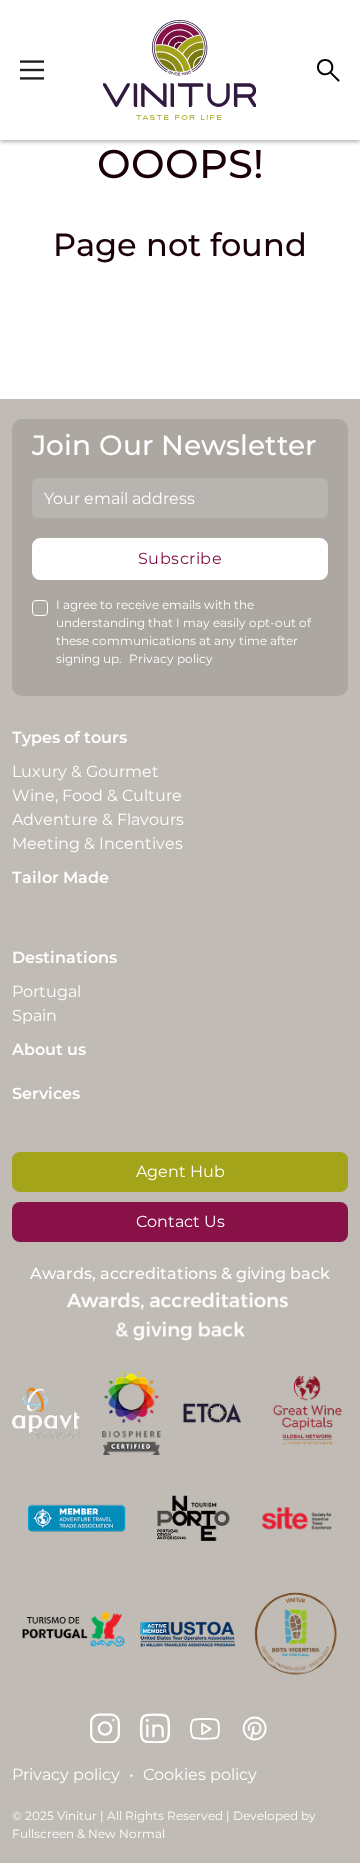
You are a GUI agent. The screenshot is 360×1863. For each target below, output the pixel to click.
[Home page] (180, 70)
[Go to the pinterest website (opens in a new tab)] (255, 1728)
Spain (34, 1015)
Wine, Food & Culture (97, 795)
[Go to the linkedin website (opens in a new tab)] (155, 1728)
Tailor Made (60, 877)
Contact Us (180, 1221)
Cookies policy (200, 1774)
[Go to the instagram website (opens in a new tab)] (105, 1728)
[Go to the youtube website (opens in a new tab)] (205, 1728)
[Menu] (32, 70)
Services (46, 1093)
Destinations (64, 957)
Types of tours (69, 737)
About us (49, 1049)
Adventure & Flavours (98, 819)
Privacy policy (171, 658)
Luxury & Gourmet (85, 771)
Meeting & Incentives (97, 843)
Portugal (46, 991)
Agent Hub (180, 1171)
